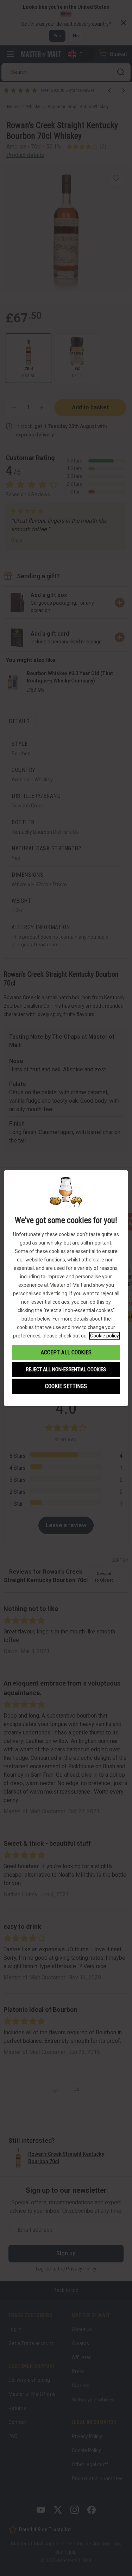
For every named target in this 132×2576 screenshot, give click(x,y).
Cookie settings (66, 1386)
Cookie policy (105, 1336)
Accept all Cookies (66, 1352)
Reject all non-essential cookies (66, 1369)
